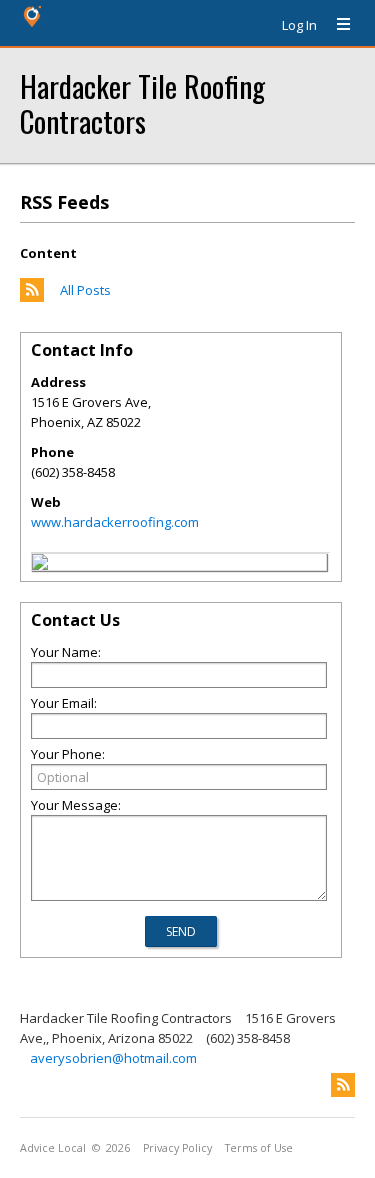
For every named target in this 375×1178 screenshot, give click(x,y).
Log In (299, 25)
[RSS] (343, 1085)
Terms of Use (259, 1148)
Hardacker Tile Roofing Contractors (142, 103)
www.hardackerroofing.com (115, 522)
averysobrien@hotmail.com (113, 1058)
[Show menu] (336, 25)
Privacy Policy (177, 1148)
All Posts (85, 290)
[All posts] (32, 297)
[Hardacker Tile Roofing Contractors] (40, 565)
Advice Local (53, 1148)
